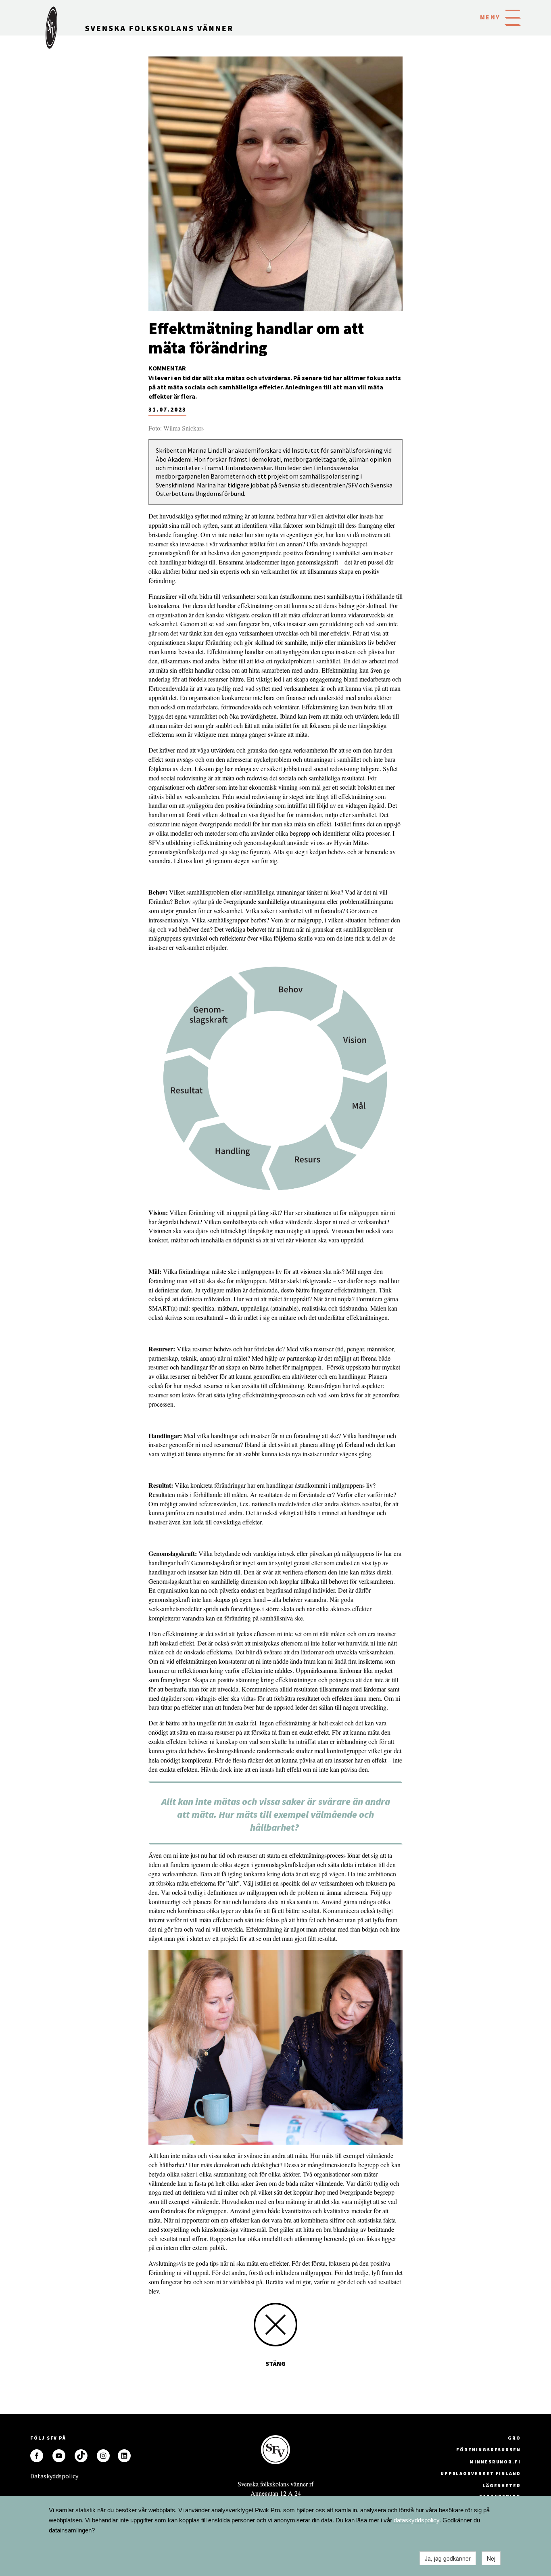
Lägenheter (502, 2485)
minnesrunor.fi (495, 2462)
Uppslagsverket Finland (481, 2473)
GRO (514, 2438)
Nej (491, 2558)
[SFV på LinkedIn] (124, 2456)
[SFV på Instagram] (103, 2456)
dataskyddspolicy (416, 2520)
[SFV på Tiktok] (81, 2456)
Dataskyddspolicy (37, 2476)
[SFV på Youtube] (59, 2456)
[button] (513, 17)
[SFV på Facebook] (37, 2456)
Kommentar (167, 368)
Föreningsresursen (488, 2449)
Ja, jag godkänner (448, 2558)
